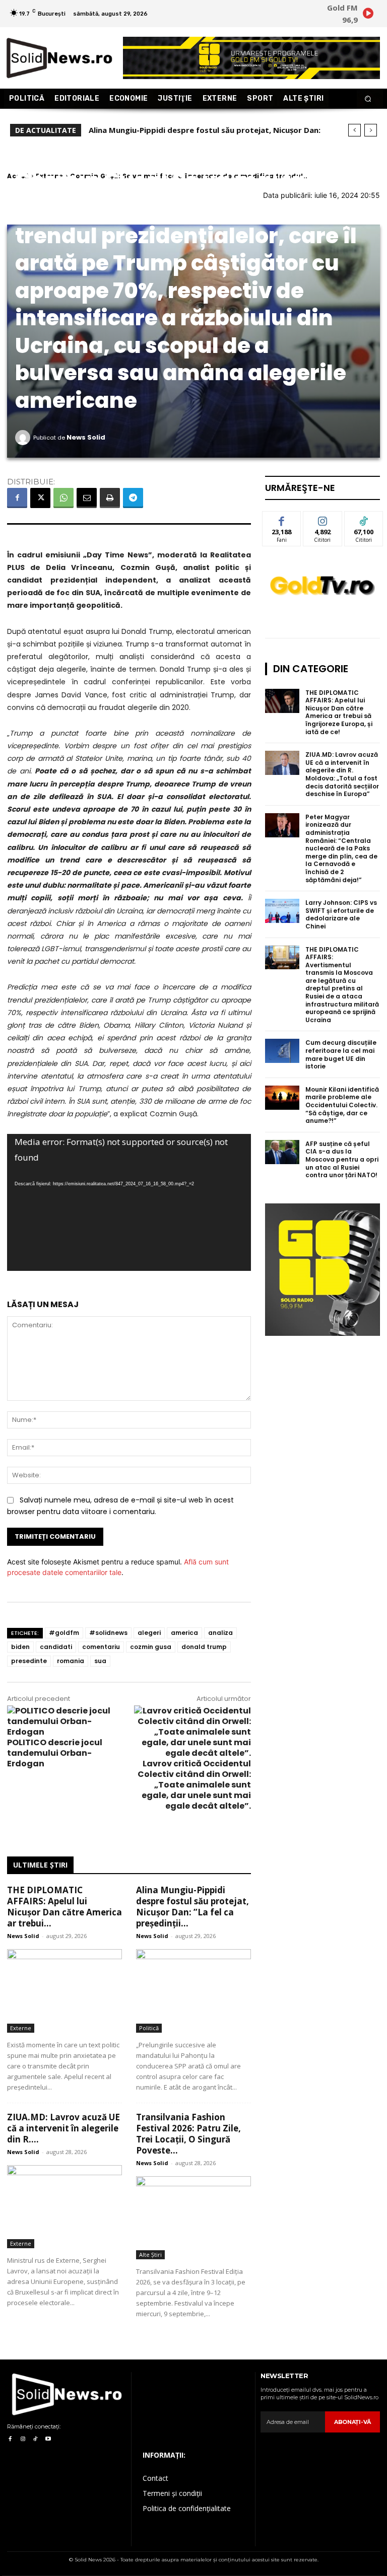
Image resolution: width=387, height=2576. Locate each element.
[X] (40, 498)
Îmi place (282, 519)
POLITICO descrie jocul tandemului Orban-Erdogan (55, 1753)
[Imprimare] (110, 498)
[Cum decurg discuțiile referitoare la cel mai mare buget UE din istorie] (282, 1051)
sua (100, 1661)
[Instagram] (22, 2439)
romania (71, 1661)
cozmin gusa (151, 1647)
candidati (56, 1647)
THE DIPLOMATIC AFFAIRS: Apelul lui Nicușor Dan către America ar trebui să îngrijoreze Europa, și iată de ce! (339, 712)
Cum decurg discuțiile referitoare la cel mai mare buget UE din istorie (341, 1054)
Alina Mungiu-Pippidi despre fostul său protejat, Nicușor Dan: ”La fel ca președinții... (192, 1907)
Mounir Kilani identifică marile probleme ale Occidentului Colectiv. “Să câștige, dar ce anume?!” (342, 1105)
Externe (21, 2028)
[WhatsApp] (63, 498)
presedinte (29, 1661)
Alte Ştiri (150, 2255)
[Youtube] (48, 2439)
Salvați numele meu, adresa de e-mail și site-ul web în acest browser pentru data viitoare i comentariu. (120, 1506)
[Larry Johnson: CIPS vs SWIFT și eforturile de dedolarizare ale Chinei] (282, 911)
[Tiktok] (36, 2439)
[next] (371, 130)
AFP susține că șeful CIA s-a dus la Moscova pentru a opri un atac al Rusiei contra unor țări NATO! (342, 1159)
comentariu (101, 1647)
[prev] (354, 130)
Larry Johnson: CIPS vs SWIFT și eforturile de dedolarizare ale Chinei (341, 914)
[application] (129, 1202)
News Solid (86, 437)
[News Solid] (24, 438)
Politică (149, 2028)
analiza (220, 1633)
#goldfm (64, 1633)
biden (20, 1647)
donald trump (204, 1647)
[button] (368, 99)
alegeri (149, 1633)
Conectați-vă (322, 523)
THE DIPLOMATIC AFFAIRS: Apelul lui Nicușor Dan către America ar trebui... (64, 1907)
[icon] (368, 15)
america (184, 1633)
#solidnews (108, 1633)
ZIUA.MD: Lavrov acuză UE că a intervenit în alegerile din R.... (63, 2128)
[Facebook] (17, 498)
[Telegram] (133, 498)
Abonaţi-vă (352, 2422)
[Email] (87, 498)
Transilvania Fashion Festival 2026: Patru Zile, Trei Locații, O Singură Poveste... (188, 2134)
